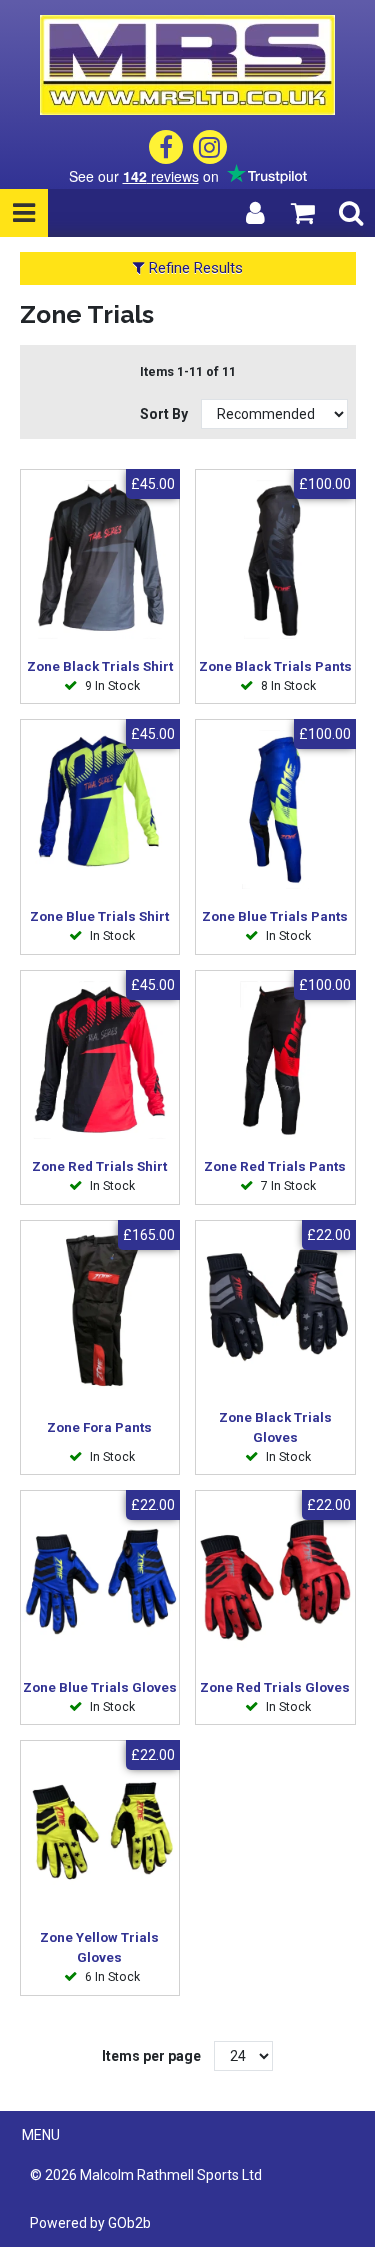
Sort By (165, 414)
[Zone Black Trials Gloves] (275, 1310)
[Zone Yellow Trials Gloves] (100, 1830)
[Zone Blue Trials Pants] (275, 809)
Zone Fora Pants (99, 1427)
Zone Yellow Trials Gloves (99, 1947)
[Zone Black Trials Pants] (275, 559)
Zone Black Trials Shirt (100, 666)
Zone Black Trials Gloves (275, 1427)
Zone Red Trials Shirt (99, 1166)
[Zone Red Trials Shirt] (100, 1060)
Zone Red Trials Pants (275, 1166)
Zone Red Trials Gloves (275, 1687)
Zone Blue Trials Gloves (100, 1687)
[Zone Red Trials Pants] (275, 1060)
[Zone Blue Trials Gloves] (100, 1580)
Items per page (151, 2056)
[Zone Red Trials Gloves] (275, 1580)
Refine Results (194, 268)
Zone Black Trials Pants (275, 666)
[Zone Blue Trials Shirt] (100, 809)
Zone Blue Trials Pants (275, 916)
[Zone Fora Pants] (100, 1310)
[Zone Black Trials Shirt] (100, 559)
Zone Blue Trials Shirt (99, 916)
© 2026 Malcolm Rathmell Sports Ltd (146, 2175)
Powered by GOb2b (90, 2223)
